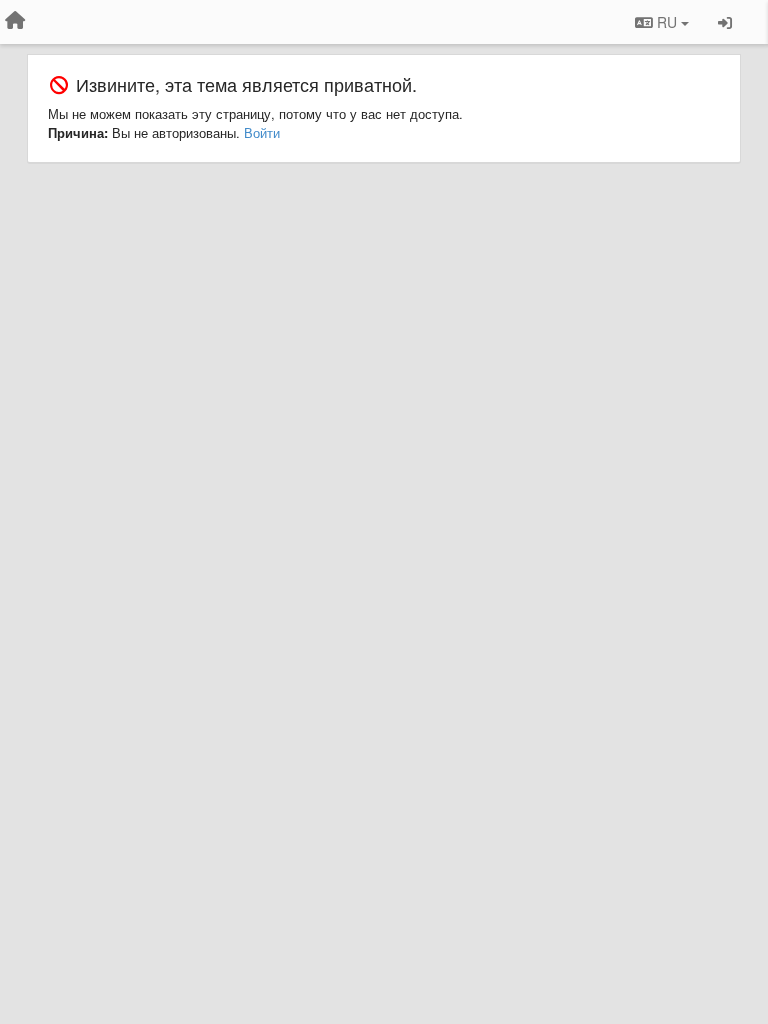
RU (667, 22)
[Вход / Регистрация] (725, 22)
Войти (262, 132)
